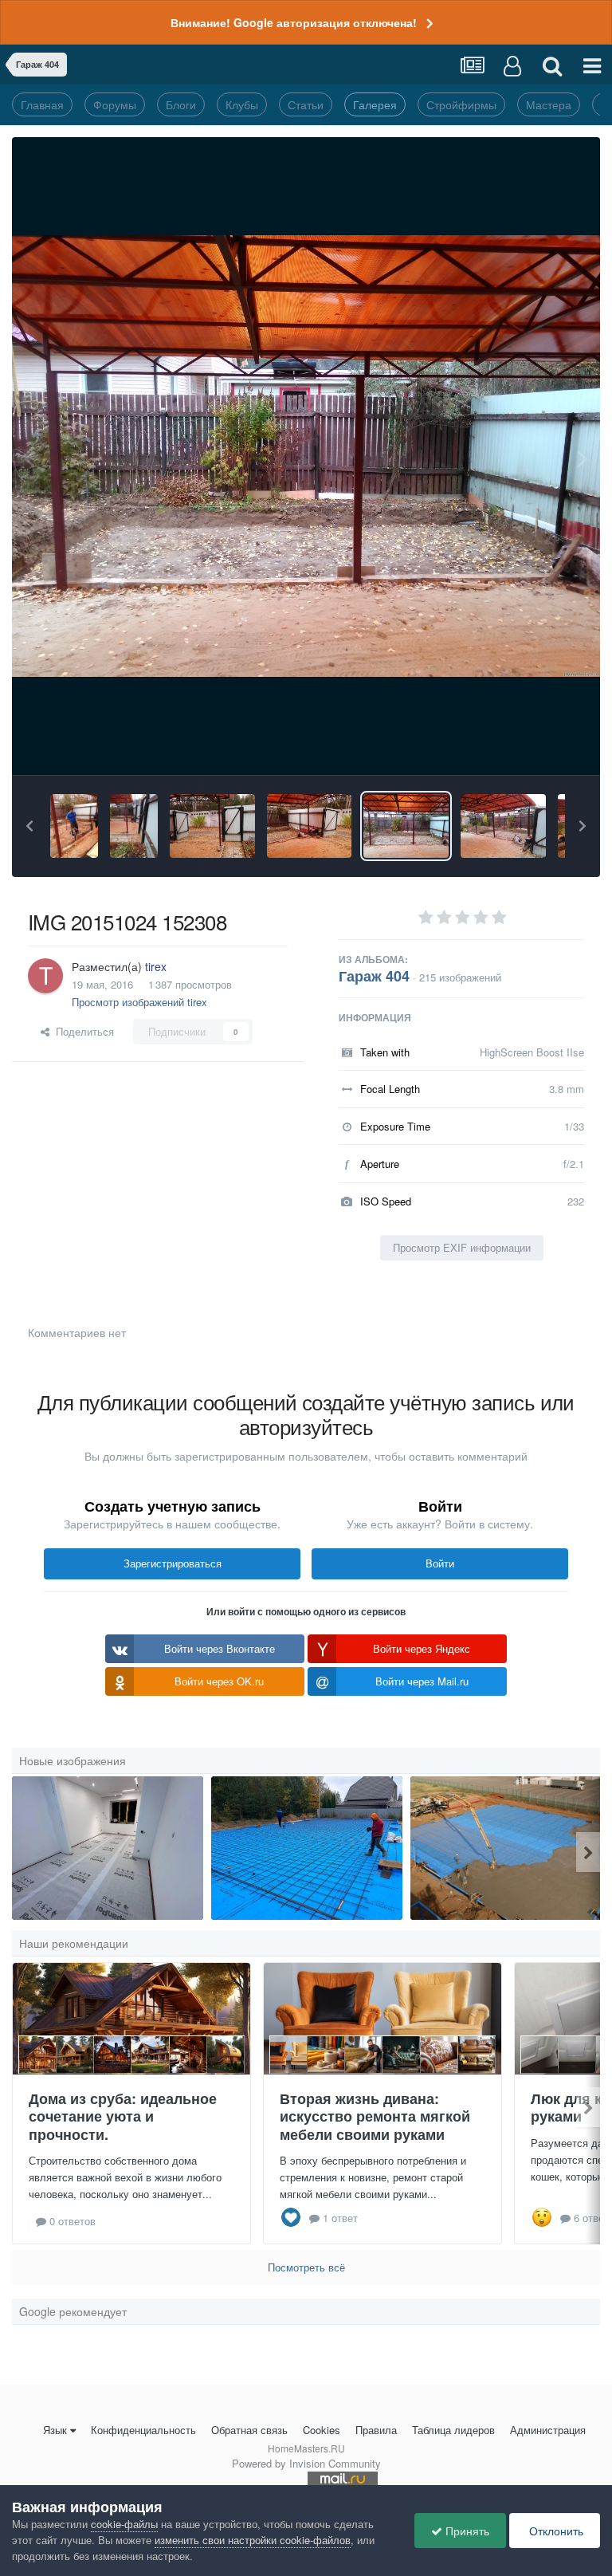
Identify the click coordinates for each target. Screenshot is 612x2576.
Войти (440, 1563)
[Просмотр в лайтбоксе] (306, 456)
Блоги (181, 104)
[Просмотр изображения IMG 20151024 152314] (310, 826)
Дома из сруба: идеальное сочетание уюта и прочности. (123, 2116)
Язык (55, 2430)
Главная (42, 104)
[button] (29, 826)
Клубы (242, 104)
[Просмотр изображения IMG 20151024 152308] (406, 826)
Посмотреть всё (306, 2267)
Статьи (306, 104)
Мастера (549, 104)
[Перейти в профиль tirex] (45, 976)
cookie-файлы (124, 2524)
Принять (466, 2531)
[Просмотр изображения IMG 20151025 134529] (74, 826)
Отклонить (555, 2531)
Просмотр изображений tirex (139, 1002)
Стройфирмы (461, 104)
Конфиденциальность (143, 2430)
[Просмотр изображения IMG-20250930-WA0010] (307, 1848)
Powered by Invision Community (306, 2463)
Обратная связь (249, 2430)
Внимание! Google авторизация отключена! (294, 22)
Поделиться (82, 1031)
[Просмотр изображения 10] (506, 1848)
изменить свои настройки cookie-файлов (253, 2540)
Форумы (115, 104)
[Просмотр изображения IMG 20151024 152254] (503, 826)
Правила (376, 2430)
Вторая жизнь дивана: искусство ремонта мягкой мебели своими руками (375, 2116)
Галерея (375, 104)
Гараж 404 (374, 976)
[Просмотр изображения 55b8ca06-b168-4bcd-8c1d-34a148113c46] (108, 1848)
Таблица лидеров (453, 2430)
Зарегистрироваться (173, 1563)
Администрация (548, 2430)
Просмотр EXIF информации (462, 1247)
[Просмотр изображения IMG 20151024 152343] (134, 826)
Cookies (322, 2430)
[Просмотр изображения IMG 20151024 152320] (212, 826)
